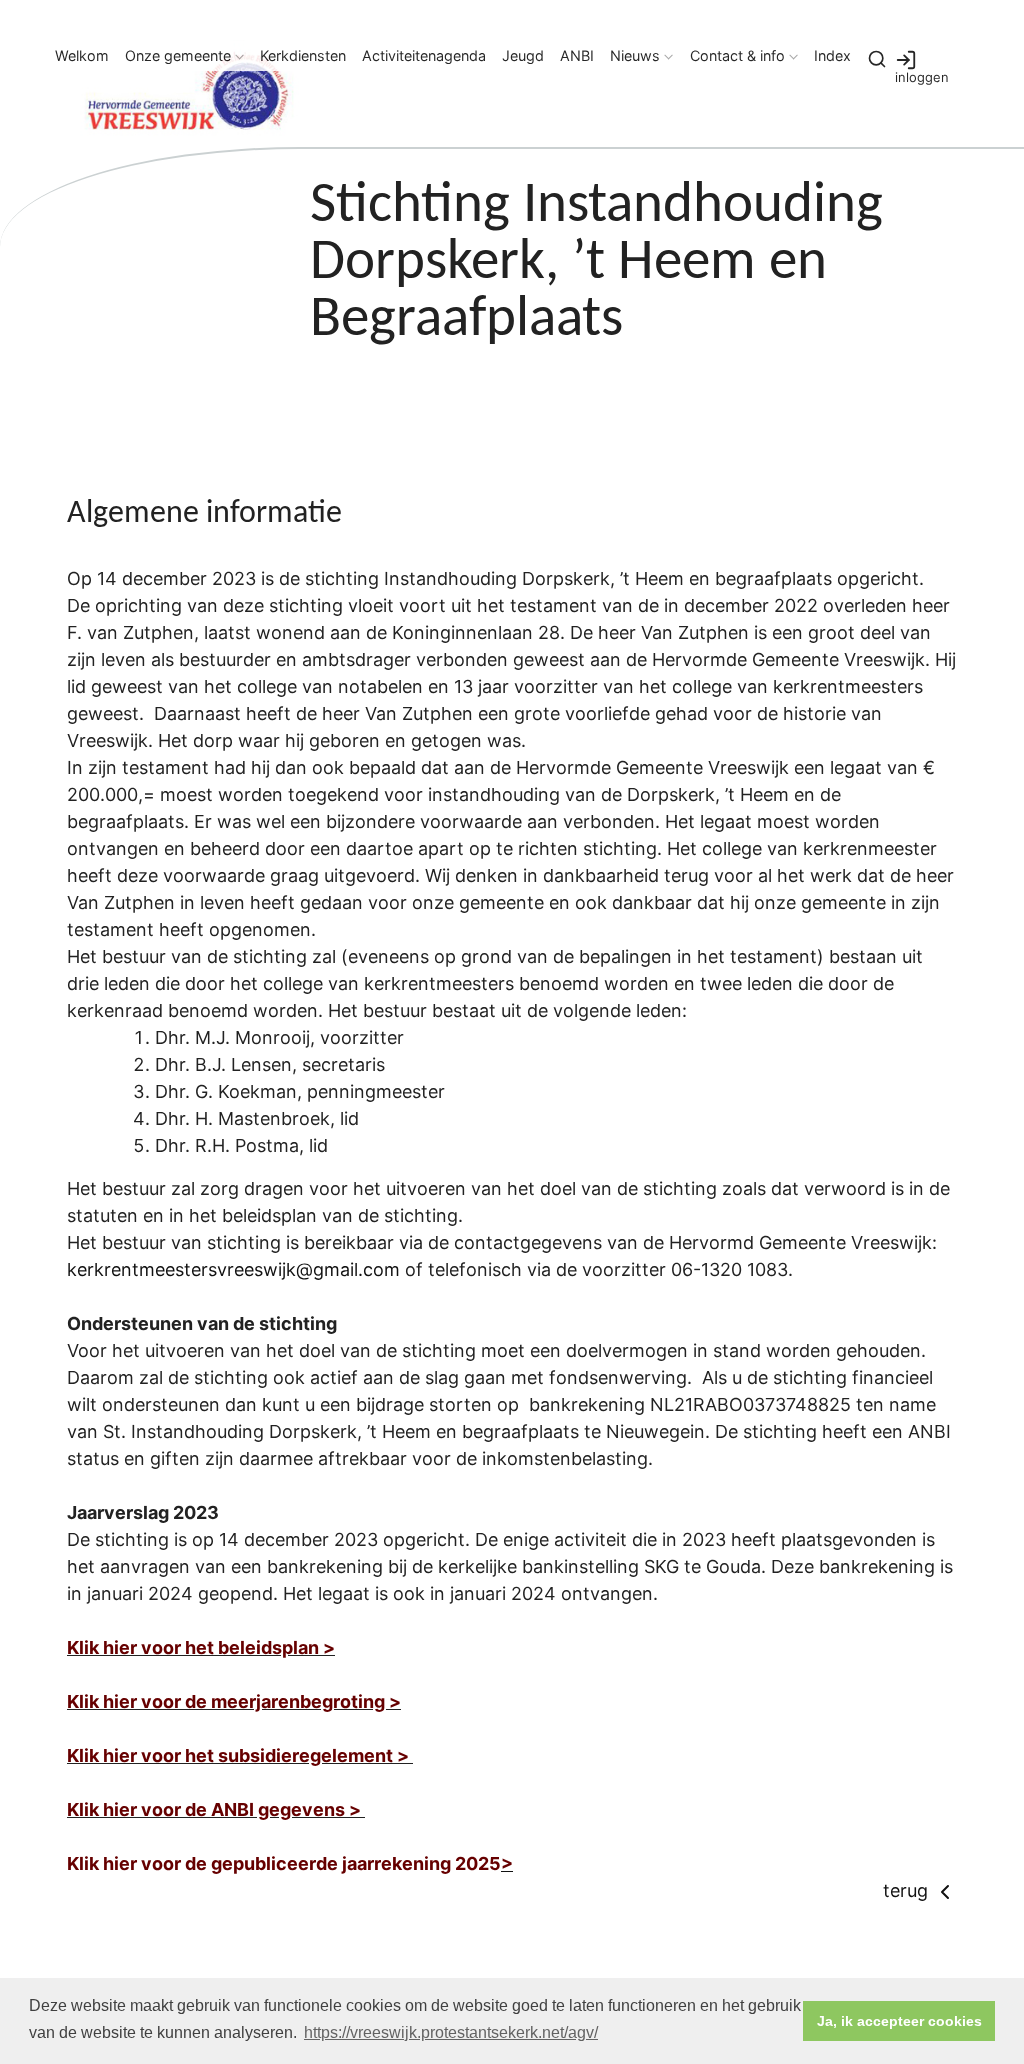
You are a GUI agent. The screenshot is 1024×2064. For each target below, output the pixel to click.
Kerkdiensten (303, 55)
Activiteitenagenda (424, 55)
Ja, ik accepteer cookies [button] (899, 2021)
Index (832, 55)
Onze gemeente (178, 55)
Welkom (82, 55)
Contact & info (737, 55)
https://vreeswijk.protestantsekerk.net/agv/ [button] (451, 2032)
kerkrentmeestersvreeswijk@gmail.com (233, 1269)
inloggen (922, 77)
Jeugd (523, 55)
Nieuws (635, 55)
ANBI (577, 55)
